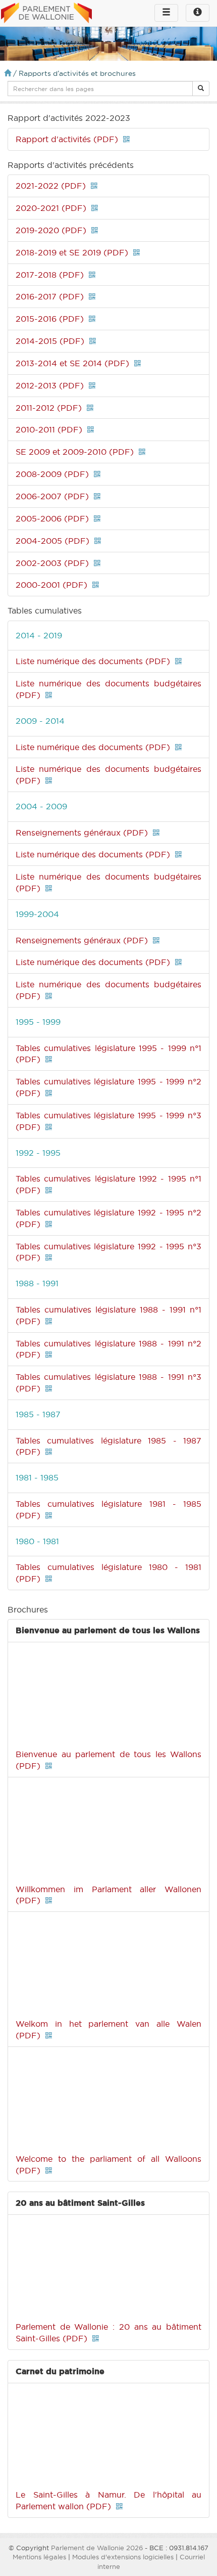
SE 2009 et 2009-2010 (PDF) (75, 452)
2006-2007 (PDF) (52, 496)
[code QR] (126, 139)
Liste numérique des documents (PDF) (93, 661)
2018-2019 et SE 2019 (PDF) (72, 252)
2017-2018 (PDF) (50, 275)
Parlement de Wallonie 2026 (97, 2548)
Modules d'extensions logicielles (123, 2557)
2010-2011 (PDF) (49, 429)
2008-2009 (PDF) (52, 474)
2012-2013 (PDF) (50, 385)
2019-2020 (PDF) (51, 230)
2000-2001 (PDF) (51, 585)
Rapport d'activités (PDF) (67, 139)
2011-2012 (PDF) (49, 408)
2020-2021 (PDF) (51, 208)
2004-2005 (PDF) (52, 541)
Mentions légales (39, 2557)
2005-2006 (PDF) (52, 518)
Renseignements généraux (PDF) (82, 833)
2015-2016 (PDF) (50, 319)
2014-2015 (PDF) (50, 341)
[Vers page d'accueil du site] (46, 14)
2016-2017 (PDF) (50, 296)
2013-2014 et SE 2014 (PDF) (72, 363)
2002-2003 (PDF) (52, 563)
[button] (201, 89)
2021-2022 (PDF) (51, 186)
